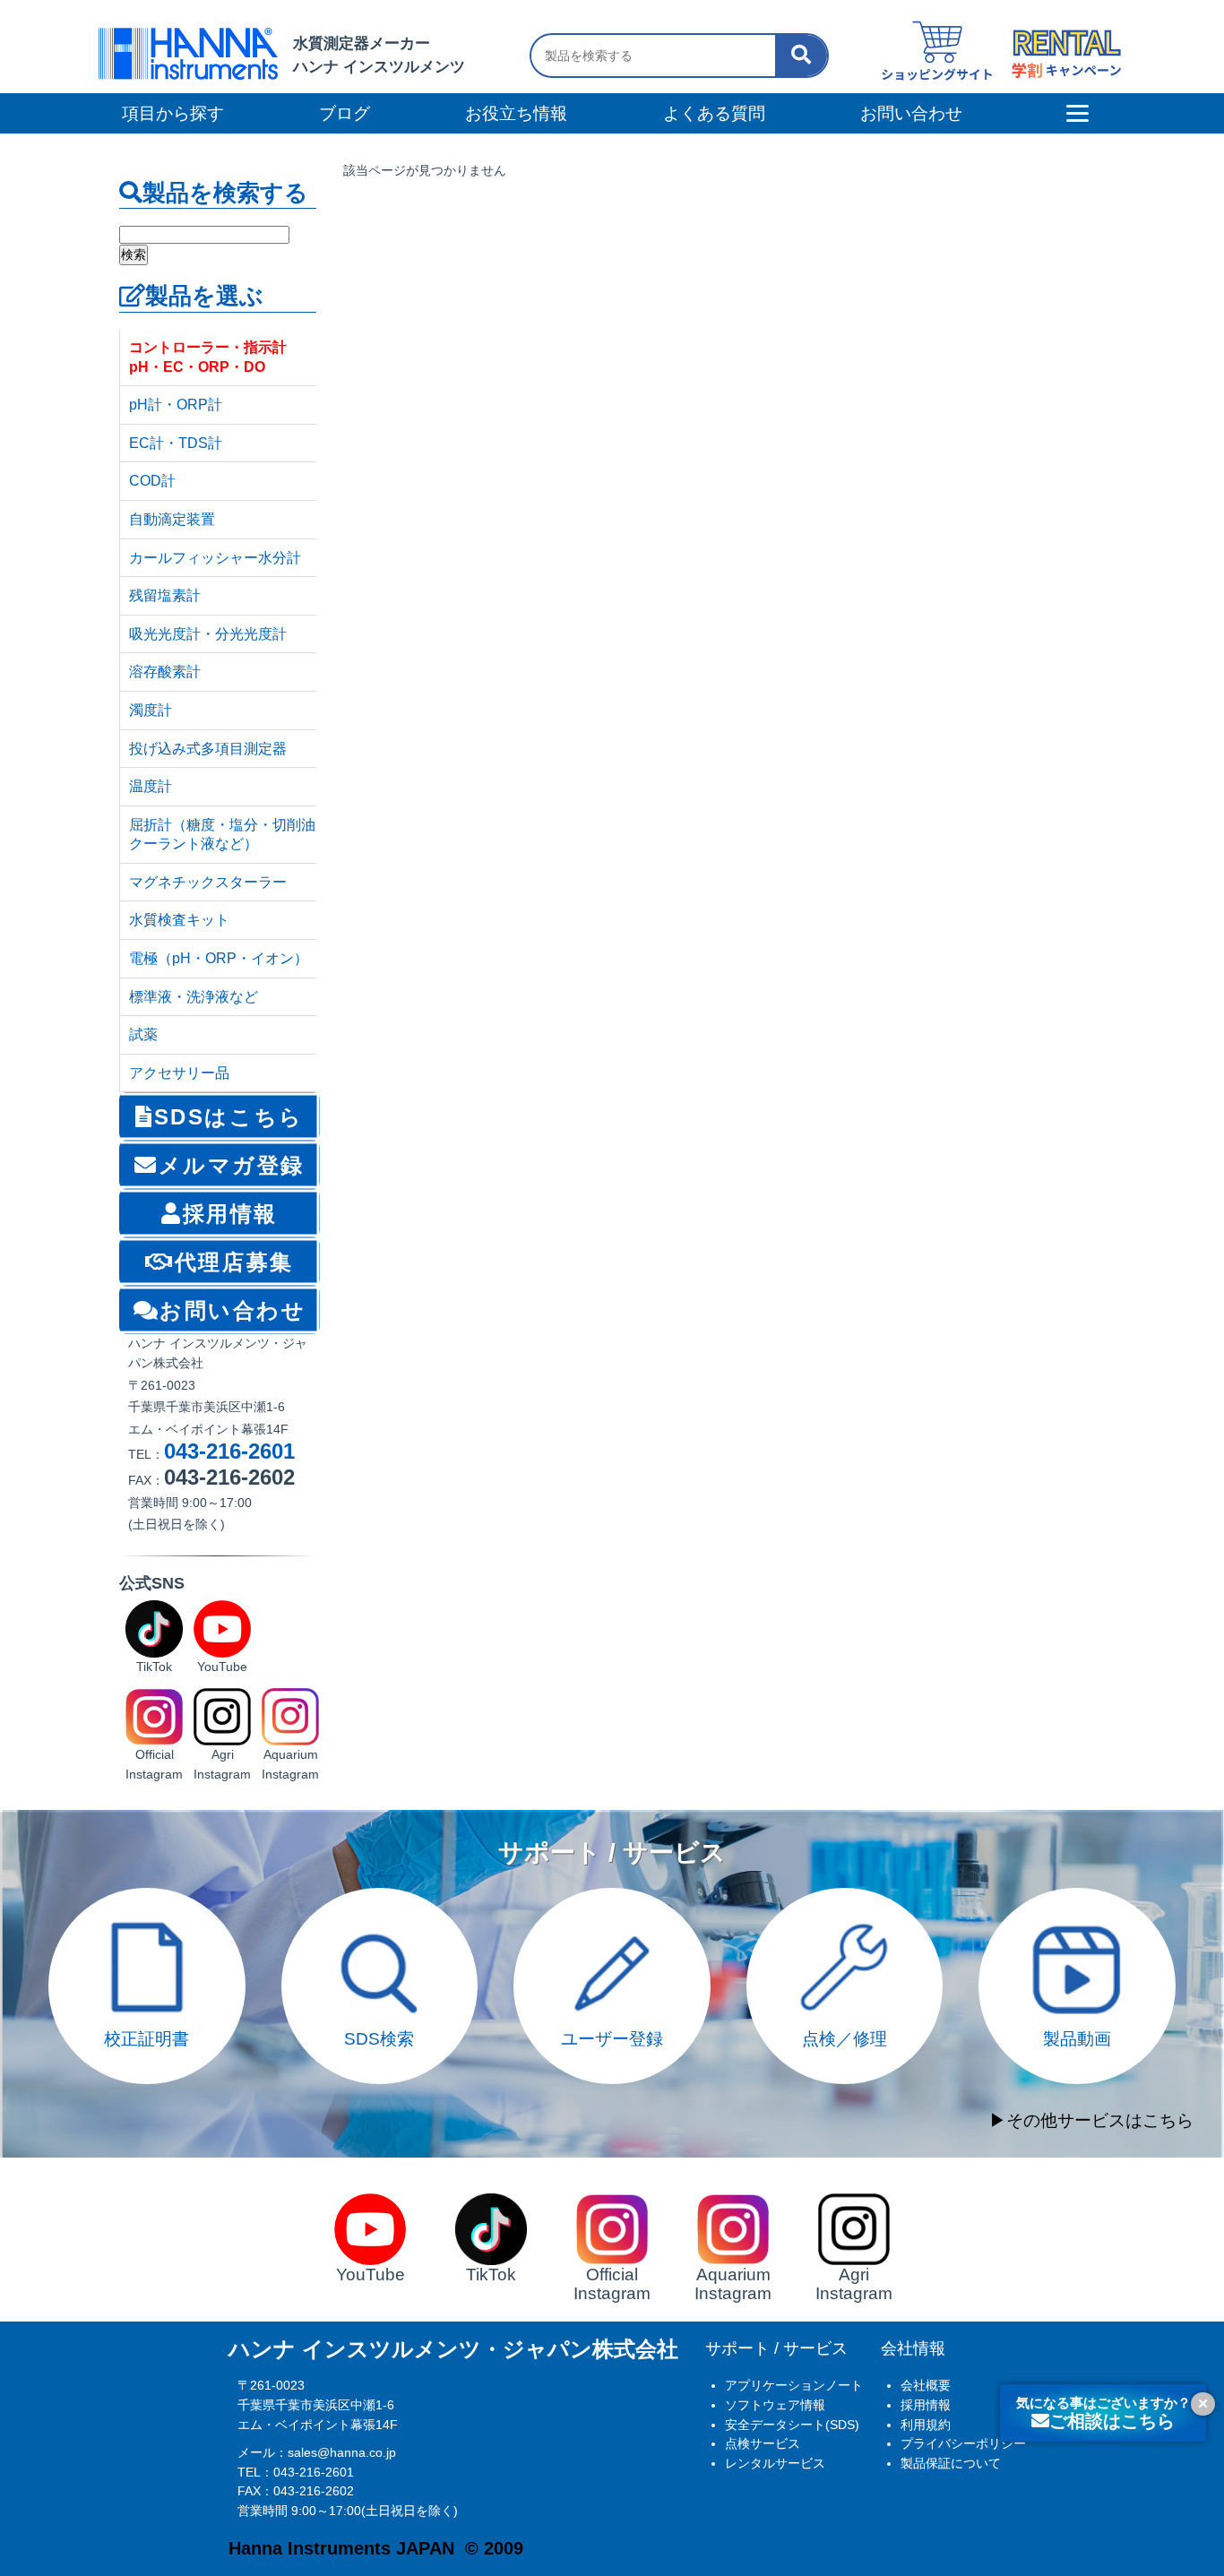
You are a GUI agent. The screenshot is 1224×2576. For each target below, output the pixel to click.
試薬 (143, 1034)
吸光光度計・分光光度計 (208, 634)
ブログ (345, 113)
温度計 (151, 786)
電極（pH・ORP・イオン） (219, 958)
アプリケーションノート (794, 2385)
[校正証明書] (147, 1897)
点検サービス (763, 2443)
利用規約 (926, 2425)
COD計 (152, 481)
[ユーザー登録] (612, 1897)
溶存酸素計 (165, 672)
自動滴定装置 (172, 519)
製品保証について (951, 2463)
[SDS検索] (380, 1897)
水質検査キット (179, 920)
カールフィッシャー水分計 (215, 558)
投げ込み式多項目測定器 (208, 749)
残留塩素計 (165, 595)
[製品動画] (1077, 1897)
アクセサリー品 (179, 1073)
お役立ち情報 (516, 113)
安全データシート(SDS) (792, 2425)
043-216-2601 (229, 1451)
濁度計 (151, 710)
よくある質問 (714, 113)
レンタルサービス (775, 2463)
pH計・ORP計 (176, 405)
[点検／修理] (845, 1897)
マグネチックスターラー (208, 882)
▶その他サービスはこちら (1091, 2120)
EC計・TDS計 (176, 443)
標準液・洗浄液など (194, 997)
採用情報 (926, 2405)
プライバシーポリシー (963, 2443)
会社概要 (926, 2385)
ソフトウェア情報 (775, 2405)
